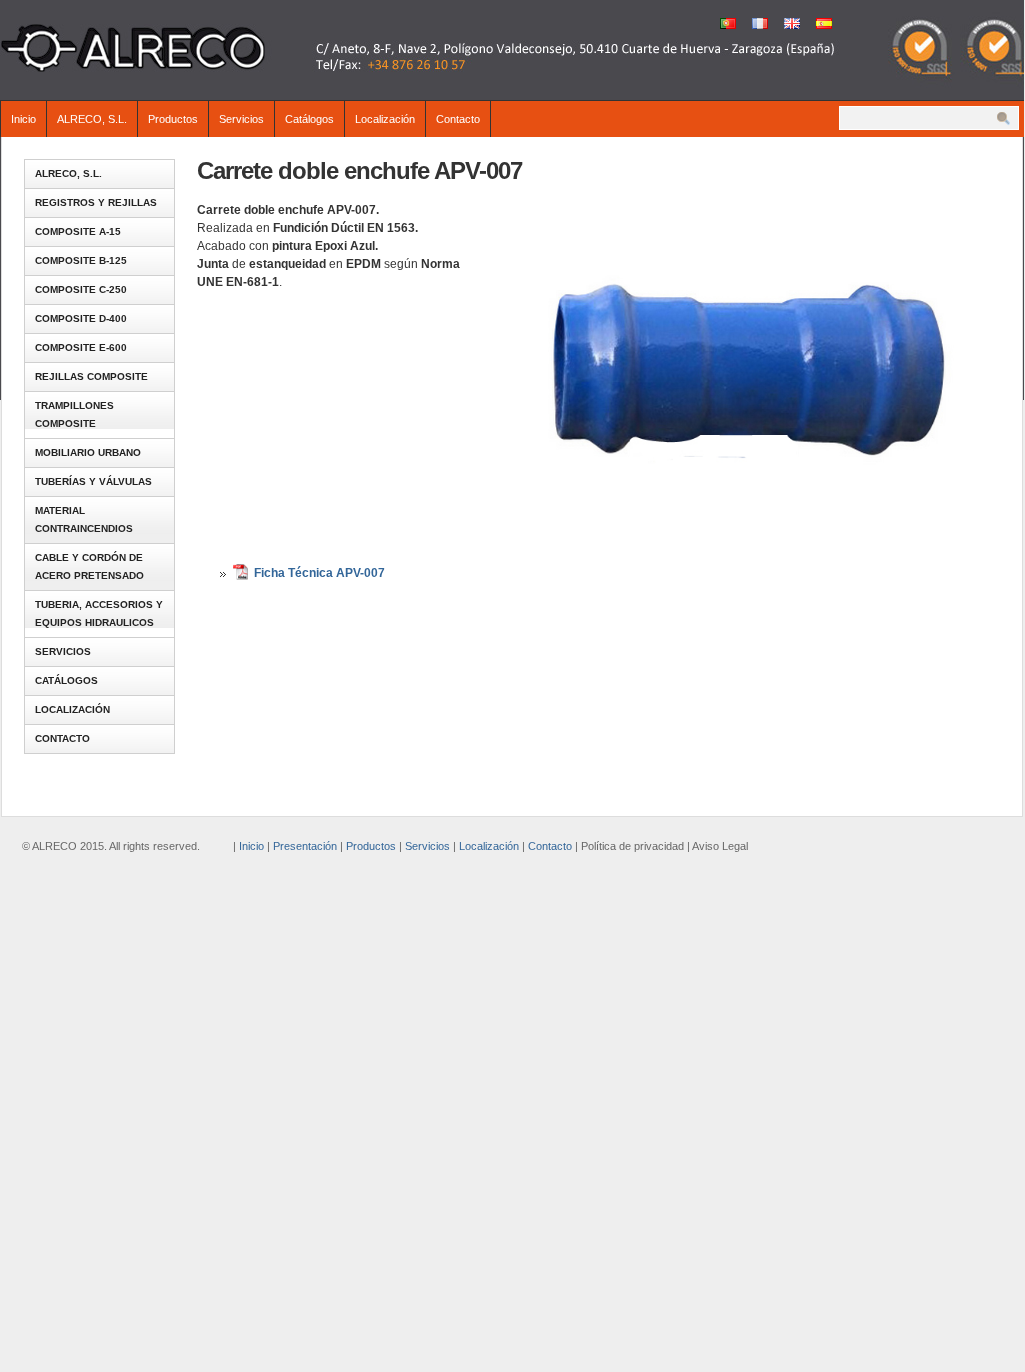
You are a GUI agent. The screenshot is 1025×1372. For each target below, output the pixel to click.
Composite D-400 (81, 318)
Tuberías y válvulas (93, 481)
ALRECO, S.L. (92, 119)
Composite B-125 (81, 260)
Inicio (23, 119)
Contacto (458, 119)
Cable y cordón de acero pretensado (89, 566)
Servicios (241, 119)
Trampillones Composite (74, 414)
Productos (173, 119)
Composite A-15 (78, 231)
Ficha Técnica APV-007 (319, 573)
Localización (385, 119)
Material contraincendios (84, 519)
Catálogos (309, 119)
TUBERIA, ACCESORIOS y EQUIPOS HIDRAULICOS (99, 613)
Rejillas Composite (91, 376)
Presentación (305, 846)
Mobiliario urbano (88, 452)
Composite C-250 (81, 289)
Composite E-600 (81, 347)
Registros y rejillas (96, 202)
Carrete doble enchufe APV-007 (359, 170)
